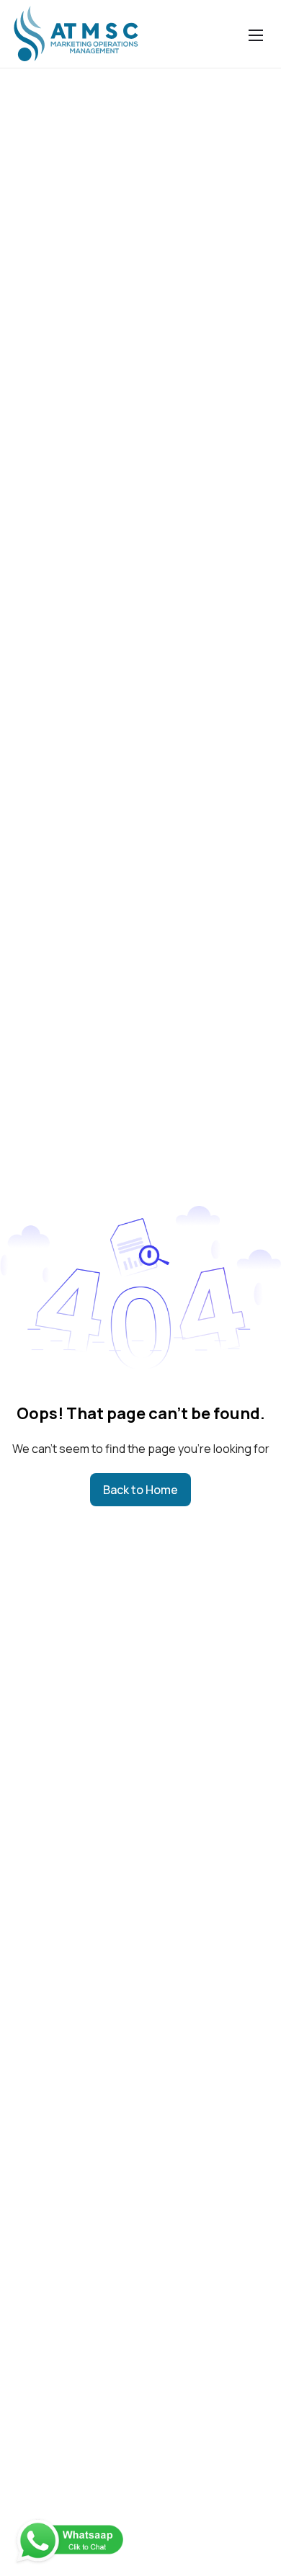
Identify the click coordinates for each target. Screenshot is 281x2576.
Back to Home (140, 1490)
